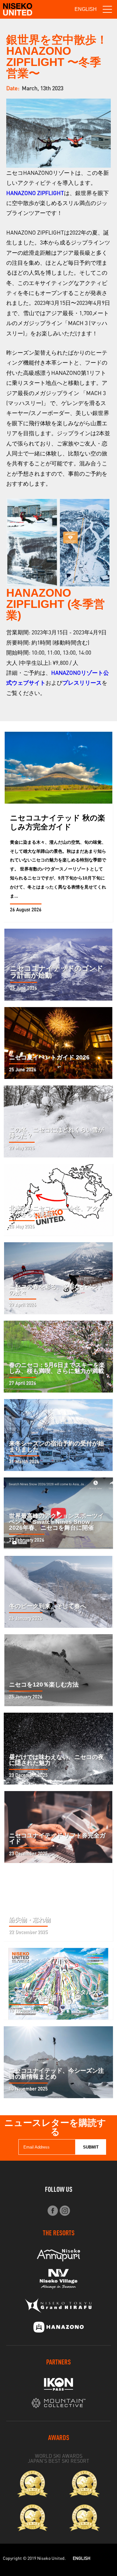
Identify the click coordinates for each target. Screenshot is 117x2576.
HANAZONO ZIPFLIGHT (35, 193)
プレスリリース (82, 683)
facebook (53, 2211)
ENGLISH (86, 9)
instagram (65, 2211)
